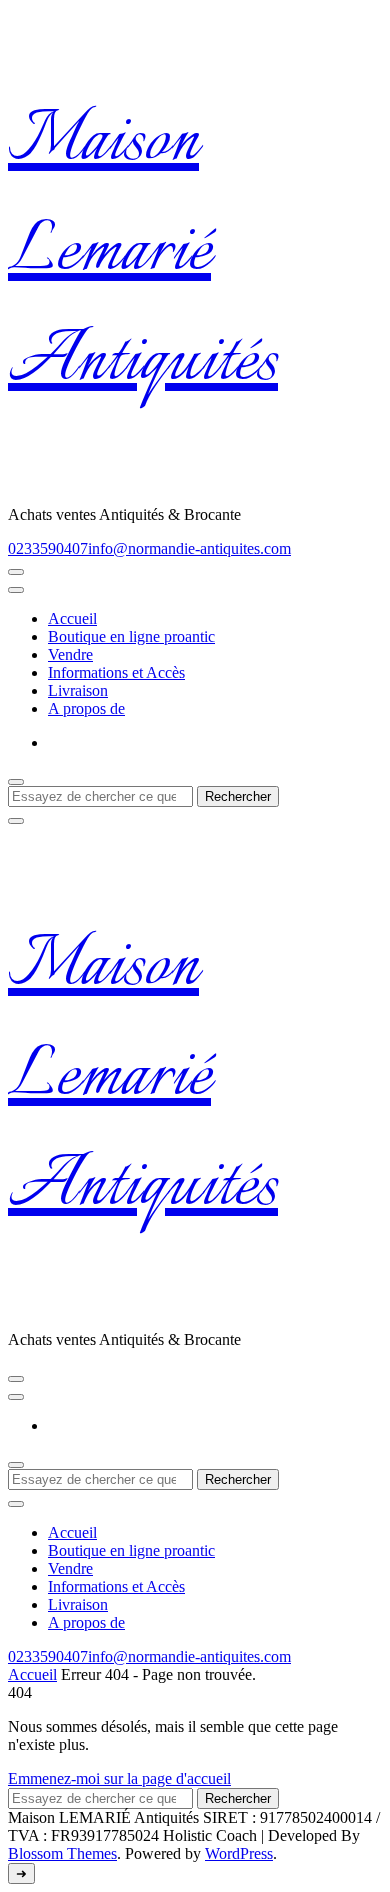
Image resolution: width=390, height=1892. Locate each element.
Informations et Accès (116, 672)
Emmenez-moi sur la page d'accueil (119, 1778)
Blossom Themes (62, 1853)
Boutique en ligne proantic (131, 636)
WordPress (239, 1853)
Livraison (78, 690)
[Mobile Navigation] (16, 572)
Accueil (72, 618)
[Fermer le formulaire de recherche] (16, 821)
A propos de (86, 708)
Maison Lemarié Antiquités (143, 253)
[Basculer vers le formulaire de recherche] (16, 782)
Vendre (70, 654)
